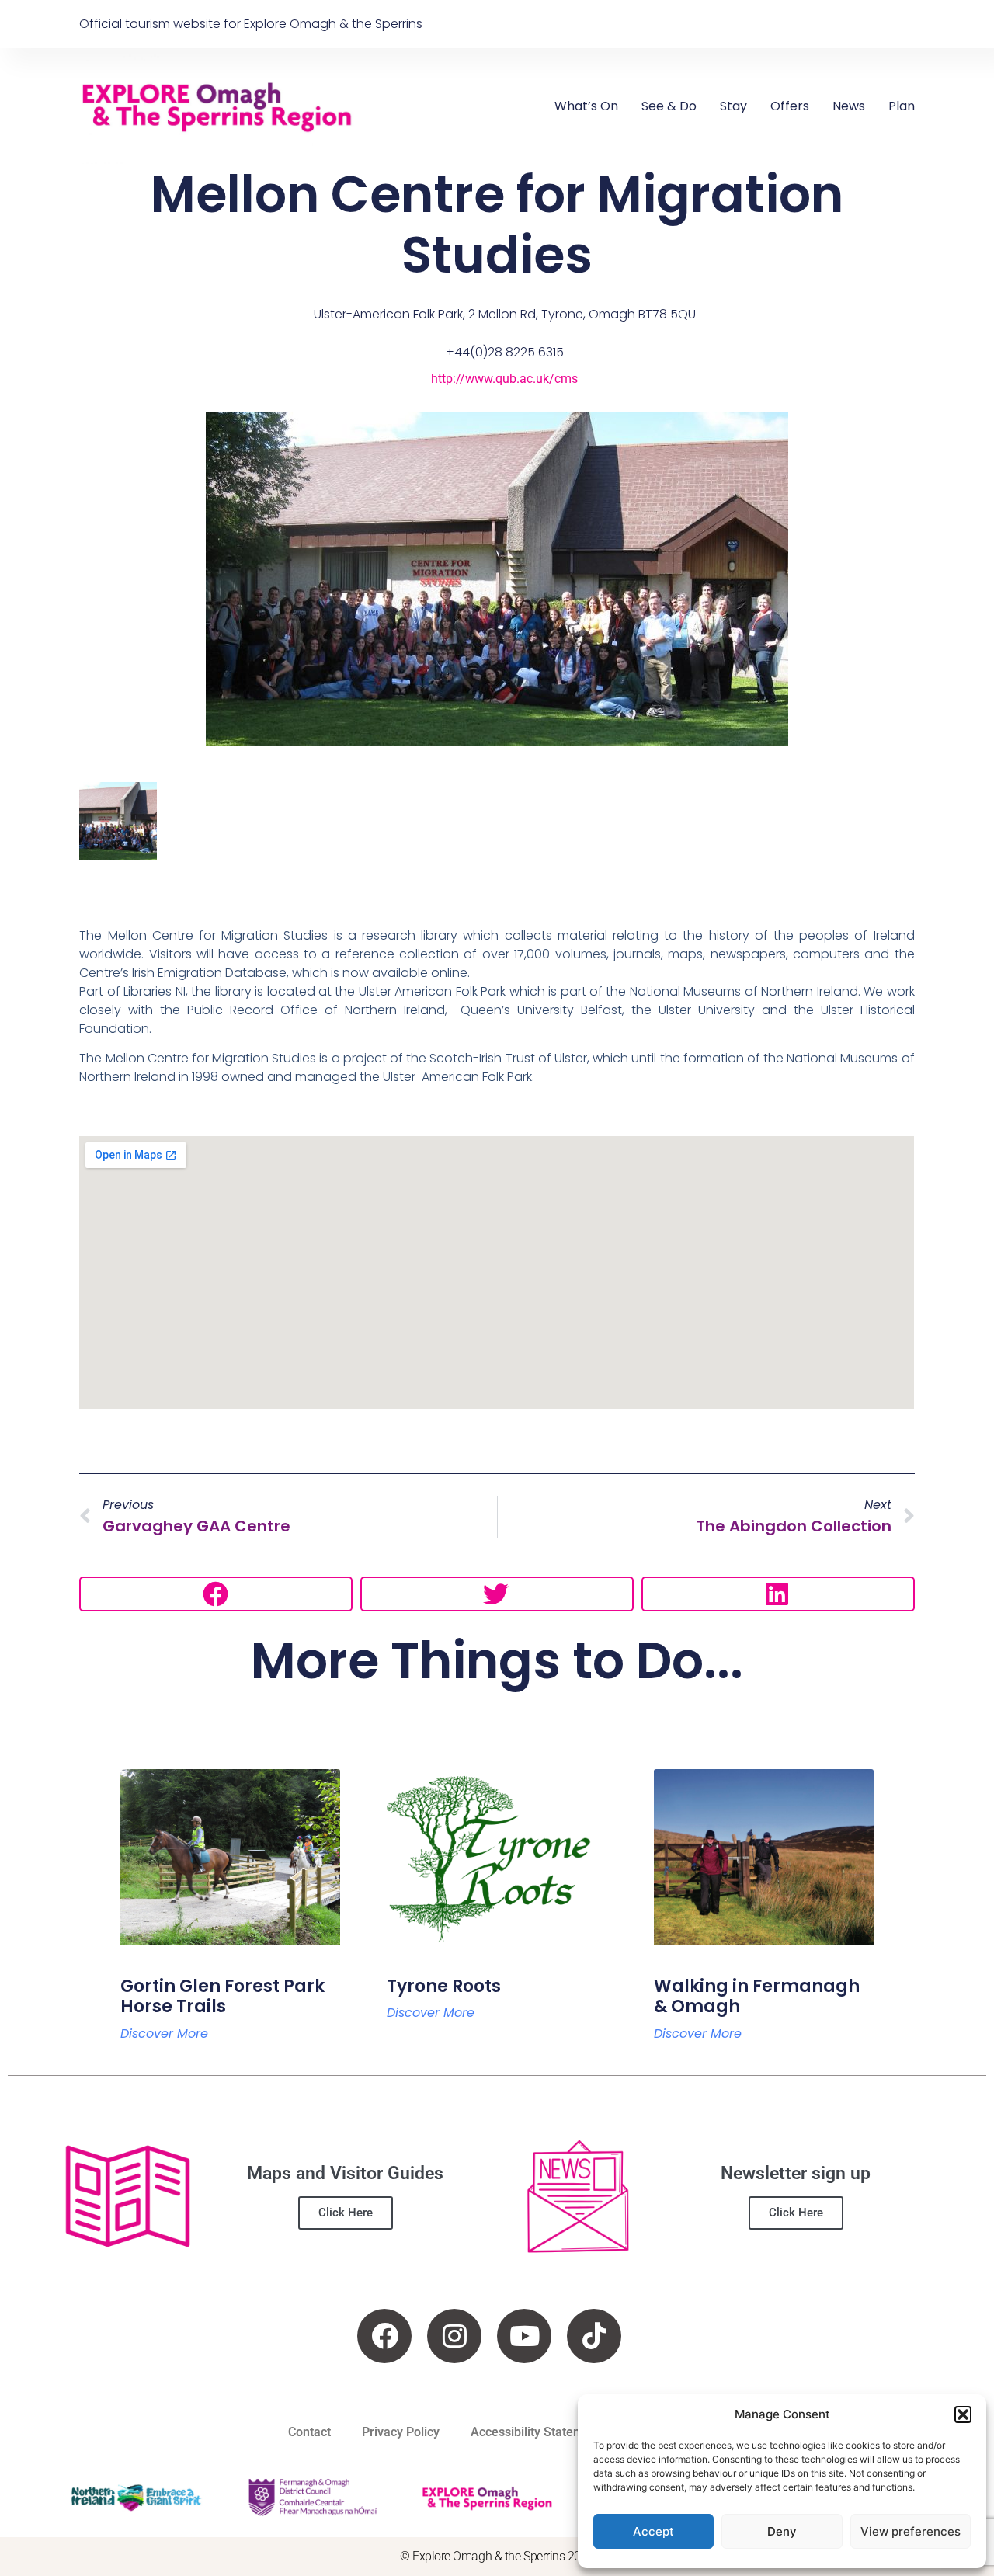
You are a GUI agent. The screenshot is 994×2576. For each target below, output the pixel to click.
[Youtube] (524, 2336)
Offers (790, 106)
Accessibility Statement (536, 2432)
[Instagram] (454, 2336)
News (849, 106)
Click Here (346, 2213)
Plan (902, 106)
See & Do (669, 106)
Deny (782, 2531)
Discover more (164, 2034)
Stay (733, 106)
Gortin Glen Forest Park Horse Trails (222, 1996)
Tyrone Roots (444, 1986)
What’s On (586, 106)
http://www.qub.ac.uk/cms (504, 379)
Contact (309, 2432)
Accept (653, 2531)
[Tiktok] (594, 2336)
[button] (963, 2414)
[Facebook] (384, 2336)
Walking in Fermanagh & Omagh (757, 1996)
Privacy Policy (401, 2432)
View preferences (911, 2531)
